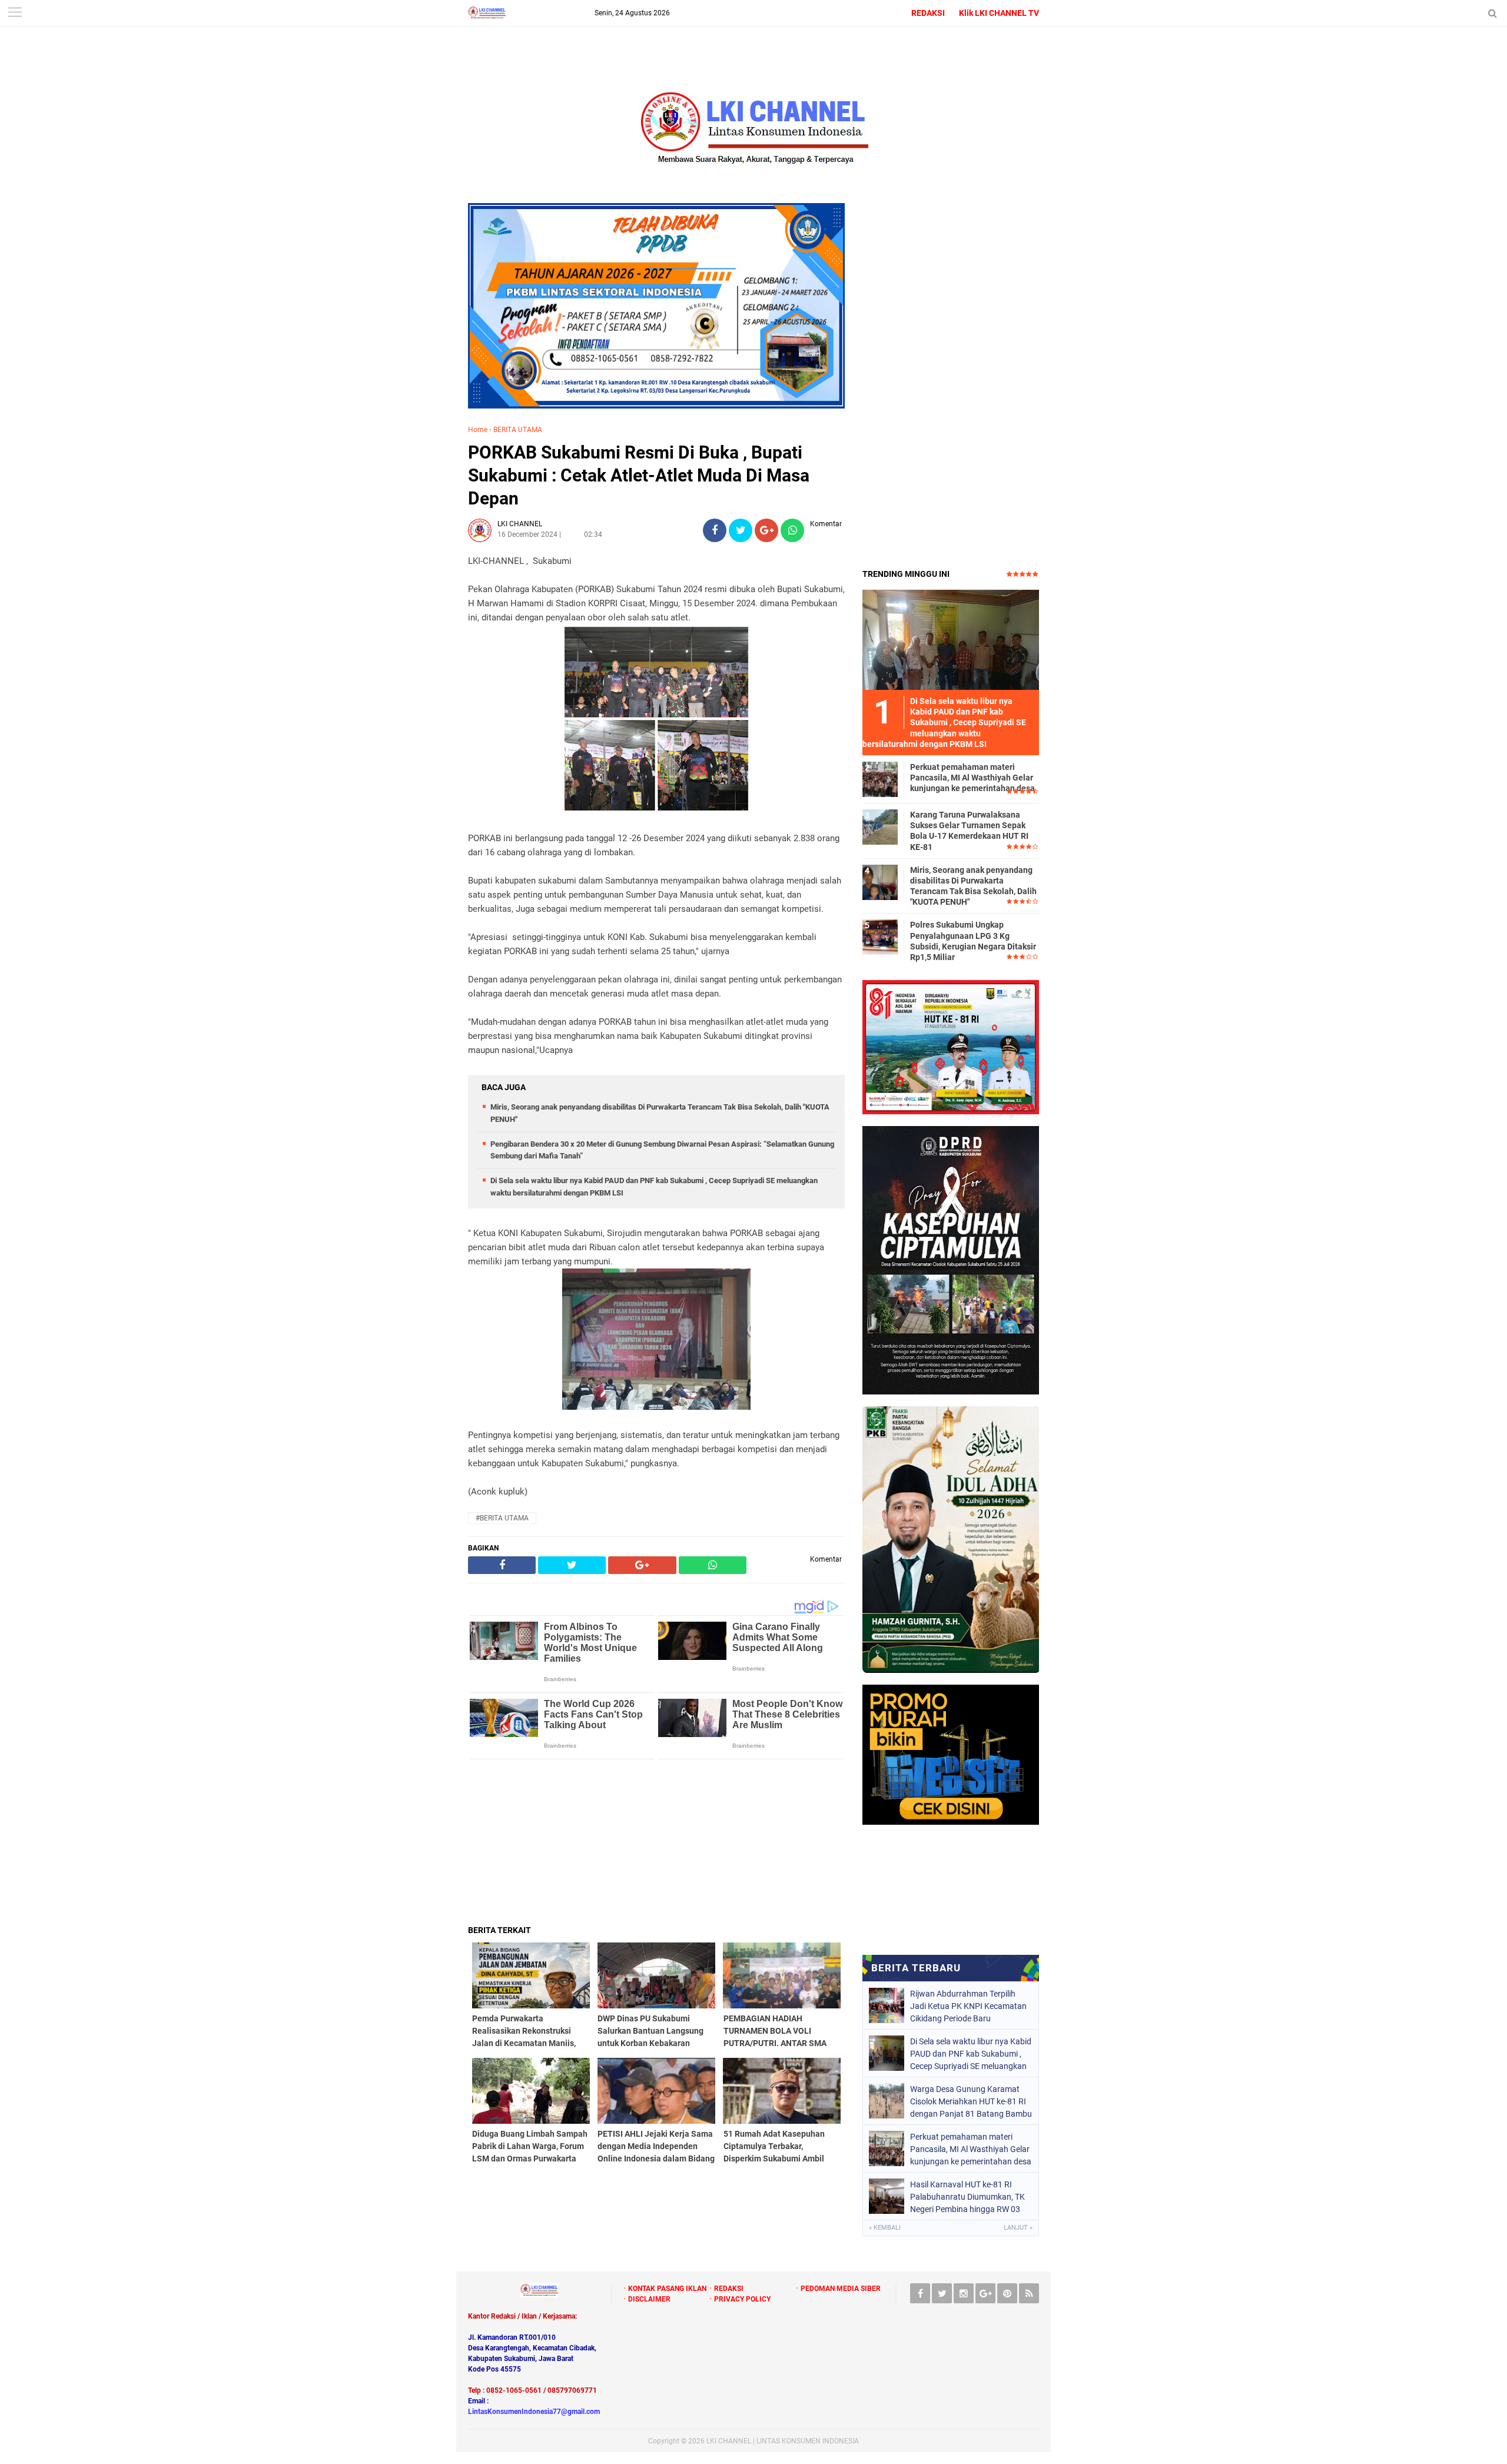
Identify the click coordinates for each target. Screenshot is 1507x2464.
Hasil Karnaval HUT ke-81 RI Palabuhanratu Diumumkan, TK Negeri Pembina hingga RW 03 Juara (967, 2197)
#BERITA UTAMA (502, 1518)
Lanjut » (1018, 2228)
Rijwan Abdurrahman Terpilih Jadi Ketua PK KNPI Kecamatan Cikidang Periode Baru (968, 2006)
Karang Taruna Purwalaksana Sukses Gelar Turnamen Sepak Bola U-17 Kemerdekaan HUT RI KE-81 (969, 831)
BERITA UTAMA (518, 430)
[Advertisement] (656, 1842)
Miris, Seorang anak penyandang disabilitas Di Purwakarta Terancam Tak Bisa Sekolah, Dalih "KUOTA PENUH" (973, 886)
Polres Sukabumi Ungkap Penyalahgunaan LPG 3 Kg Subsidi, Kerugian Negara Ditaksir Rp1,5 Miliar (973, 941)
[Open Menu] (15, 13)
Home (478, 430)
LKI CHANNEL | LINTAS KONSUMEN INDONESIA (783, 2441)
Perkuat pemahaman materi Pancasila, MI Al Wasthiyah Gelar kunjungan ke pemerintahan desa (972, 778)
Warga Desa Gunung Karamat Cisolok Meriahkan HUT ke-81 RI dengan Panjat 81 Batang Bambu (971, 2101)
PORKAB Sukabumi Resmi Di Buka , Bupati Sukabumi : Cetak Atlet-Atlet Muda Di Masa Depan (639, 475)
